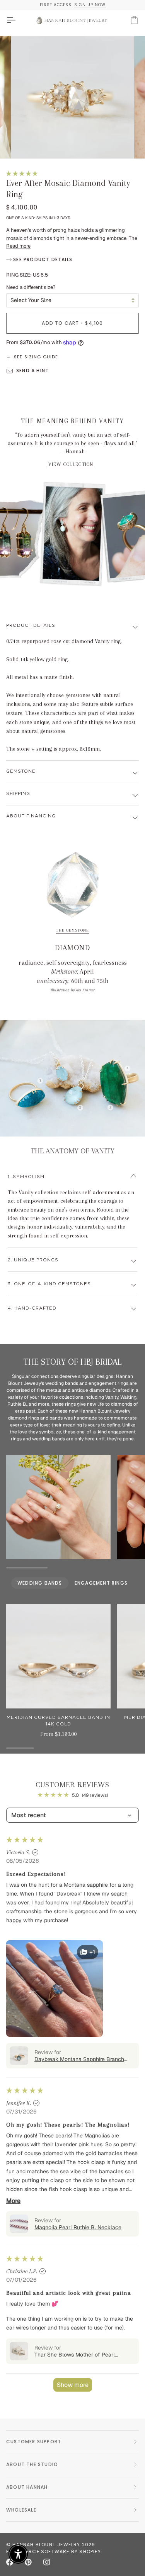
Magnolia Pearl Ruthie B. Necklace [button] (78, 2227)
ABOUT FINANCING (31, 816)
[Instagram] (47, 2562)
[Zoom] (25, 144)
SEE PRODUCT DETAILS (42, 259)
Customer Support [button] (34, 2442)
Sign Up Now (90, 5)
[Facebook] (10, 2562)
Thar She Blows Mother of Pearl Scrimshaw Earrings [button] (75, 2355)
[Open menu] (18, 20)
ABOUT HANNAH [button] (27, 2487)
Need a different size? (31, 287)
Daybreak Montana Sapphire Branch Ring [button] (79, 2059)
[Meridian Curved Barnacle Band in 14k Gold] (58, 1656)
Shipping (18, 794)
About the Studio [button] (32, 2464)
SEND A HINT (32, 371)
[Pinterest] (28, 2562)
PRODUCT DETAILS (31, 625)
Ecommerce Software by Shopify (54, 2552)
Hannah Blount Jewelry (46, 2545)
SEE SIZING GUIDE (36, 357)
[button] (22, 173)
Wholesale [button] (21, 2510)
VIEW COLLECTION (71, 464)
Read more (18, 246)
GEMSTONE (21, 771)
